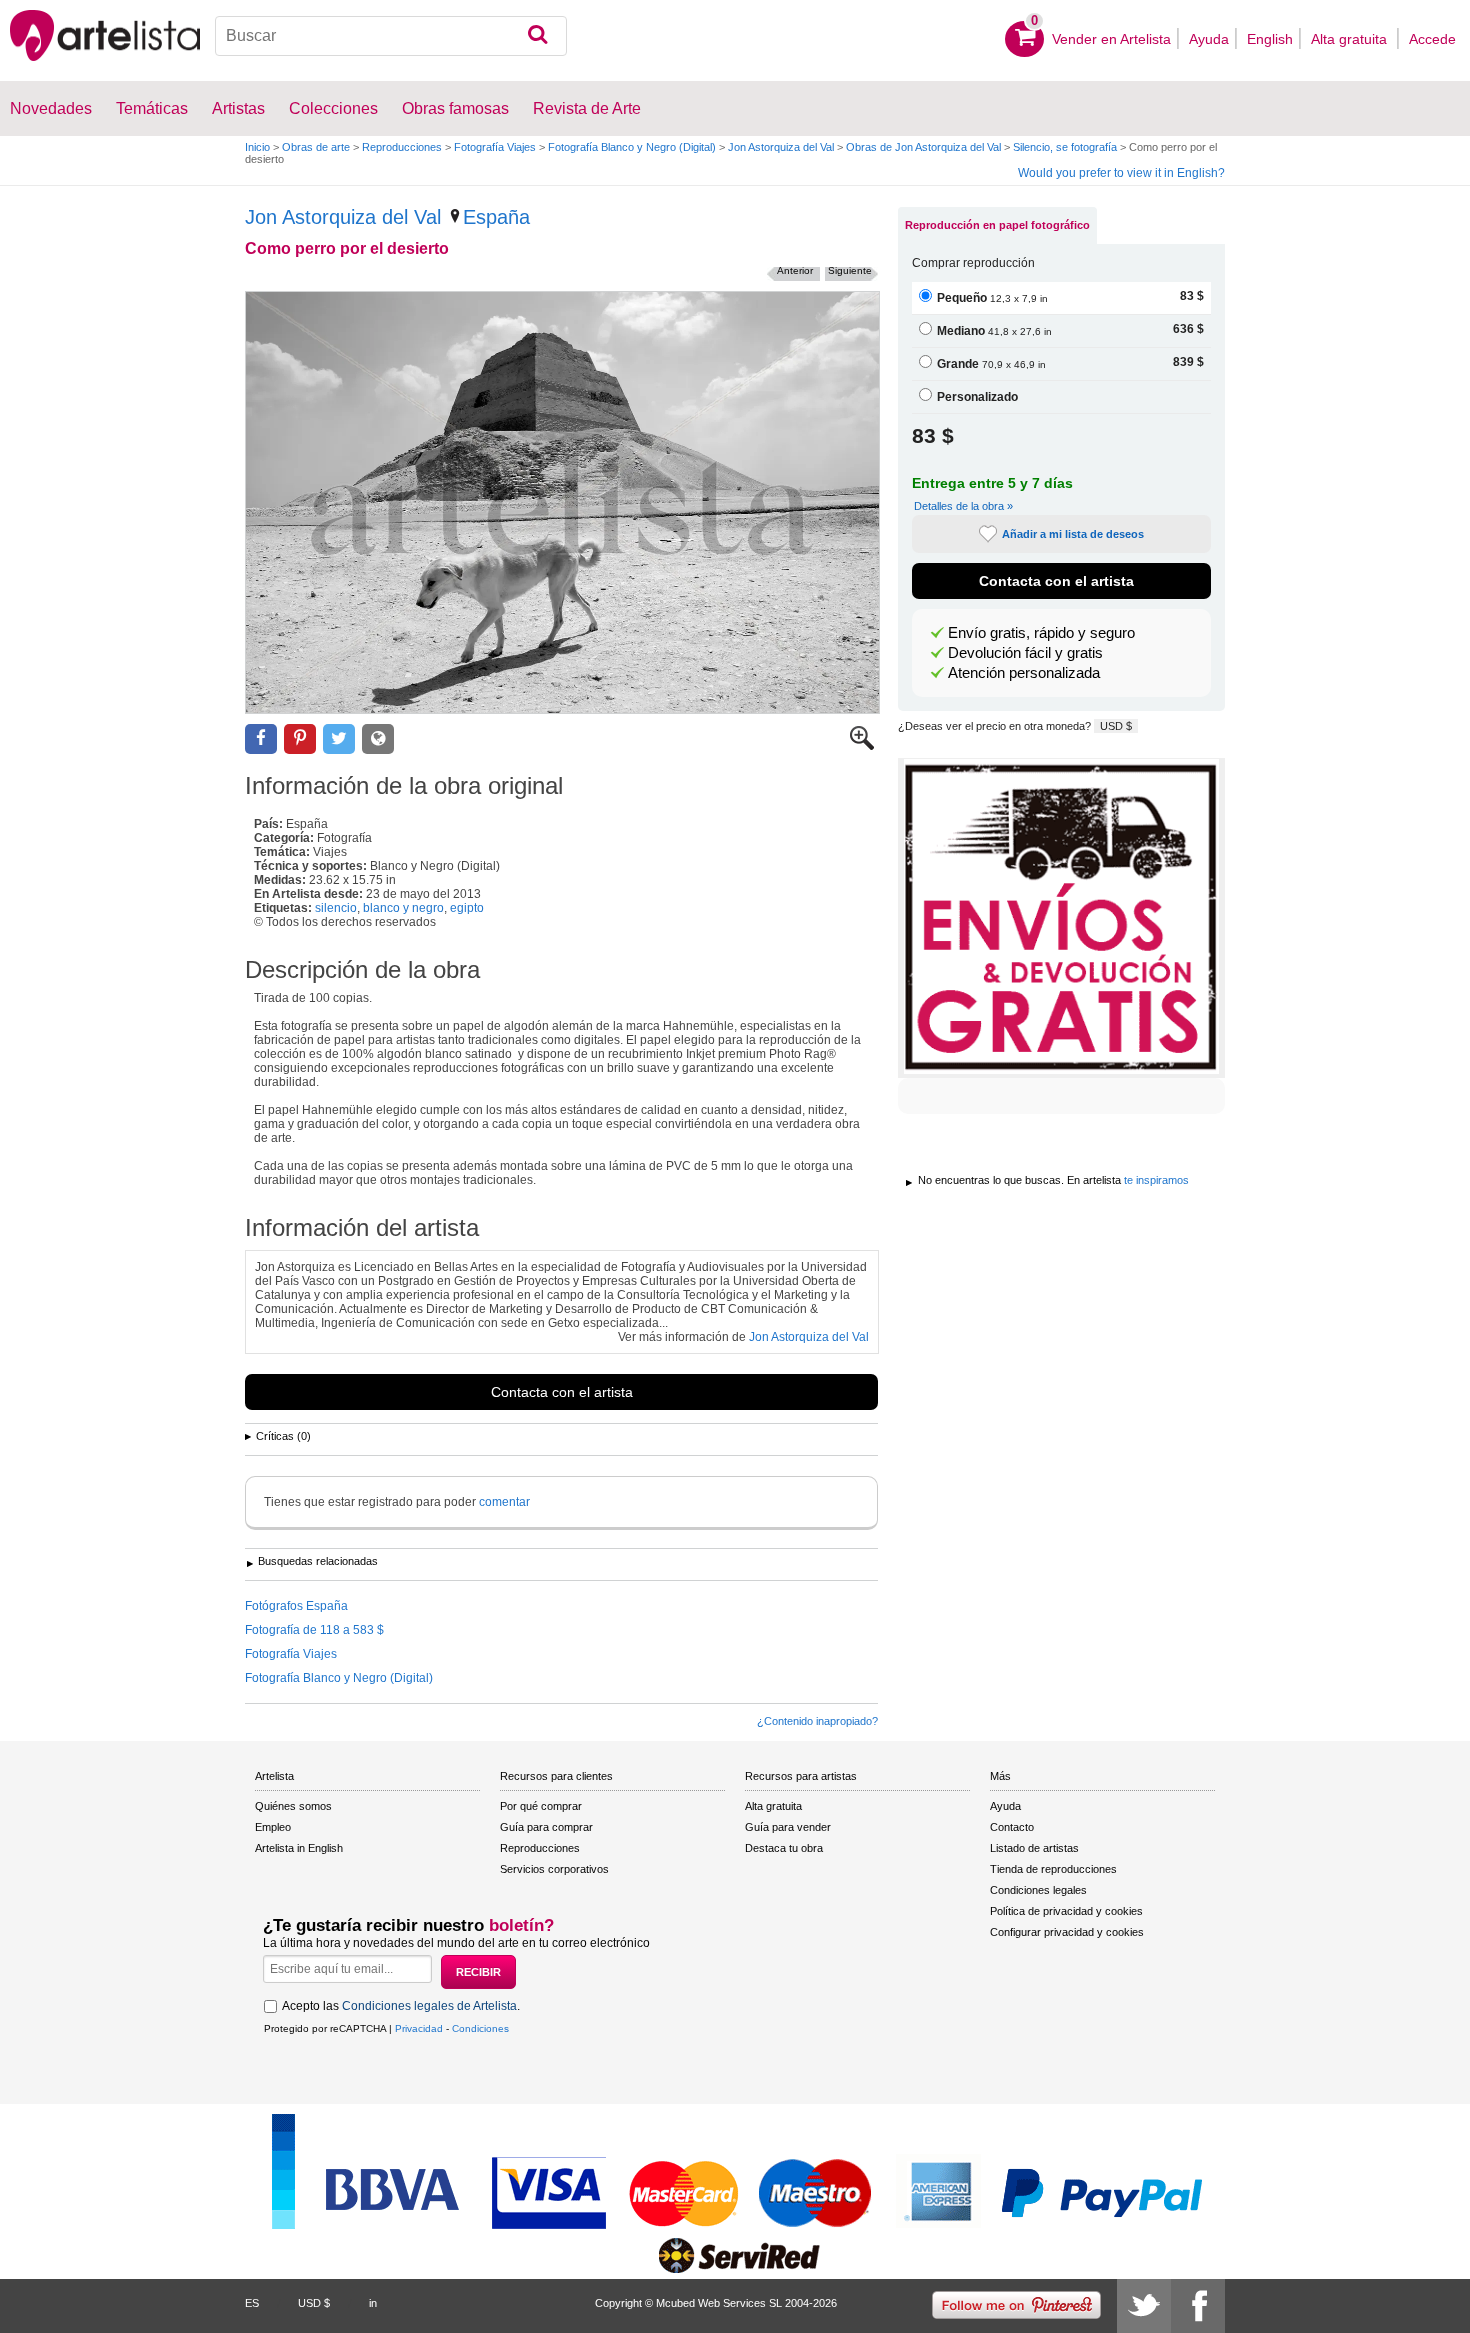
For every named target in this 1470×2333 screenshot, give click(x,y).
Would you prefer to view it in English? (1121, 173)
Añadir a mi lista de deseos (1073, 534)
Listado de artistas (1034, 1848)
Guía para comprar (546, 1827)
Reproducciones (402, 147)
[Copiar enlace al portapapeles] (378, 739)
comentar (504, 1502)
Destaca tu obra (784, 1848)
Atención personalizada (1024, 673)
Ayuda (1209, 39)
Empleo (273, 1827)
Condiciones (480, 2028)
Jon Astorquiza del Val (781, 147)
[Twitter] (1144, 2306)
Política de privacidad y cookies (1066, 1911)
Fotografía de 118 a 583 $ (314, 1630)
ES (252, 2303)
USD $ (1116, 726)
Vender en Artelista (1111, 39)
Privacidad (419, 2028)
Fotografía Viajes (495, 147)
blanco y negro (403, 908)
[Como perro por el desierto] (562, 502)
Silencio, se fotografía (1065, 147)
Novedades (51, 108)
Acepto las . (401, 2006)
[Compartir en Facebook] (261, 739)
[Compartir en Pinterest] (300, 739)
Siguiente (850, 270)
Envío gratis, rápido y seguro (1041, 633)
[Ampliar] (862, 746)
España (496, 217)
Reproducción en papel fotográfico (997, 225)
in (373, 2303)
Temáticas (152, 108)
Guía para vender (788, 1827)
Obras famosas (455, 108)
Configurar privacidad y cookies (1067, 1932)
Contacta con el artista (562, 1392)
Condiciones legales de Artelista (429, 2006)
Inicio (257, 147)
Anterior (795, 270)
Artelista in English (299, 1848)
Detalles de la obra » (963, 506)
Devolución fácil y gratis (1025, 653)
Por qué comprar (541, 1806)
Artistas (238, 108)
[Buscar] (537, 36)
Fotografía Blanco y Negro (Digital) (632, 147)
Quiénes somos (293, 1806)
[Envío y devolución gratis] (1061, 918)
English (1270, 39)
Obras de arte (316, 147)
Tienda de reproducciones (1053, 1869)
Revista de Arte (587, 108)
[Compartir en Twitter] (339, 739)
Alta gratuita (1351, 39)
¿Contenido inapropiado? (817, 1721)
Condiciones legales (1038, 1890)
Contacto (1012, 1827)
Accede (1432, 39)
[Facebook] (1198, 2306)
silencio (336, 908)
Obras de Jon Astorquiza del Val (923, 147)
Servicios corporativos (554, 1869)
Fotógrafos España (296, 1606)
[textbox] (391, 36)
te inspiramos (1156, 1180)
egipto (467, 908)
